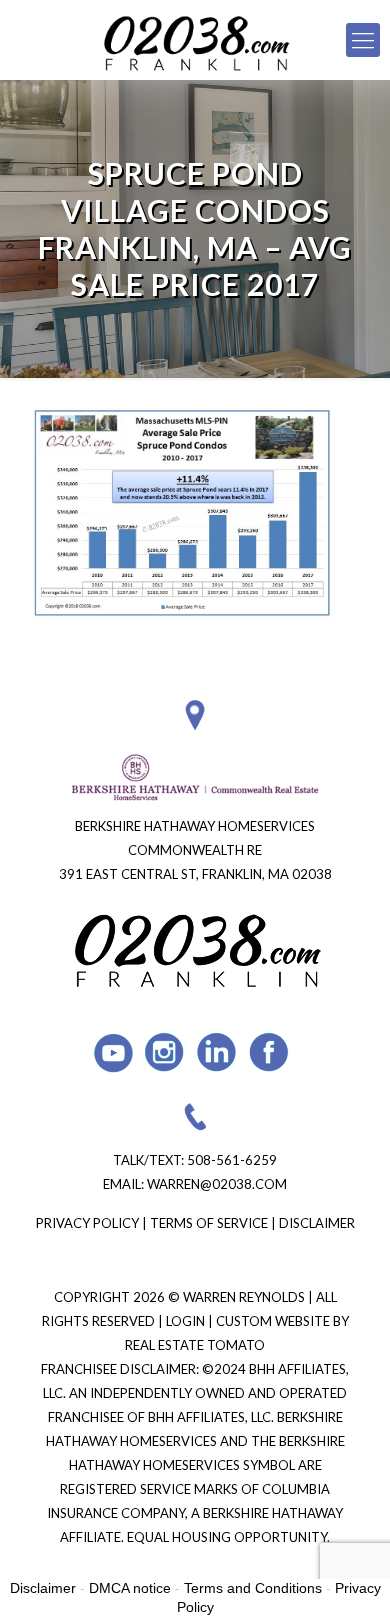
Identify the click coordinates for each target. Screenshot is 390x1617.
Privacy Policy (87, 1223)
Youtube (113, 1052)
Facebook (269, 1052)
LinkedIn (217, 1052)
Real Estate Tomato (195, 1345)
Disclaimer (317, 1223)
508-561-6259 (232, 1160)
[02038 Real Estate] (195, 40)
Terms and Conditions (253, 1588)
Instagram (165, 1052)
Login (187, 1321)
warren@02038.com (217, 1184)
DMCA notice (130, 1588)
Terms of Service (209, 1223)
